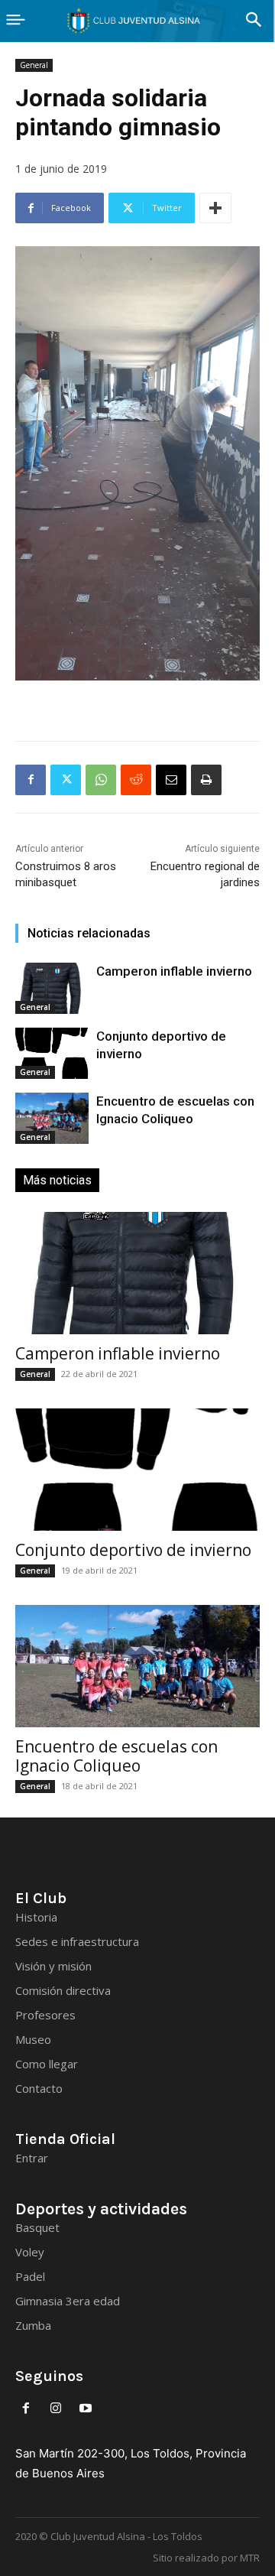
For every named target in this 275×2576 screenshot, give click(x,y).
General (34, 65)
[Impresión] (206, 780)
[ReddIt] (136, 780)
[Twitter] (66, 780)
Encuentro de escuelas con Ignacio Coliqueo (116, 1756)
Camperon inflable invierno (174, 971)
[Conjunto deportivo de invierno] (52, 1053)
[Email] (171, 780)
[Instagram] (56, 2409)
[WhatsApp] (101, 780)
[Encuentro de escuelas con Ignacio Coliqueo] (52, 1118)
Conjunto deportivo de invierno (133, 1550)
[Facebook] (31, 780)
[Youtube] (86, 2409)
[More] (215, 208)
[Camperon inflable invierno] (52, 988)
